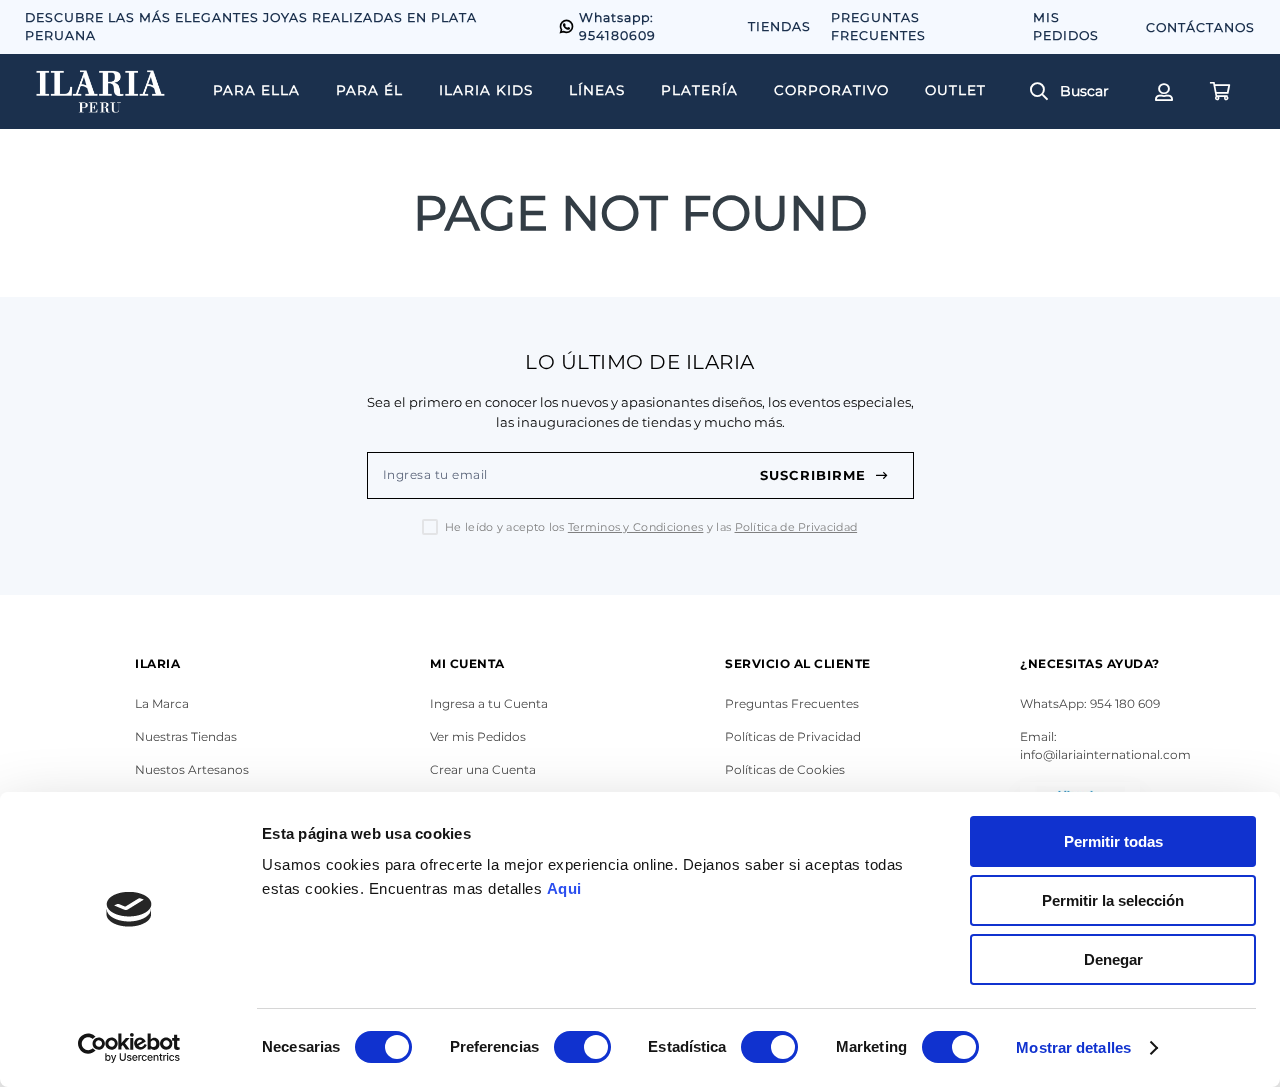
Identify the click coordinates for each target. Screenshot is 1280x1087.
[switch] (582, 1047)
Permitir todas (1113, 841)
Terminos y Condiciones (636, 527)
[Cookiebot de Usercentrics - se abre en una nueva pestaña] (129, 1048)
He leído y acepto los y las (651, 527)
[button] (1077, 92)
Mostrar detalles (1073, 1047)
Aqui (564, 888)
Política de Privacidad (796, 527)
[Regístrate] (1162, 92)
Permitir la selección (1113, 900)
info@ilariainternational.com (1105, 754)
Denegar (1113, 959)
